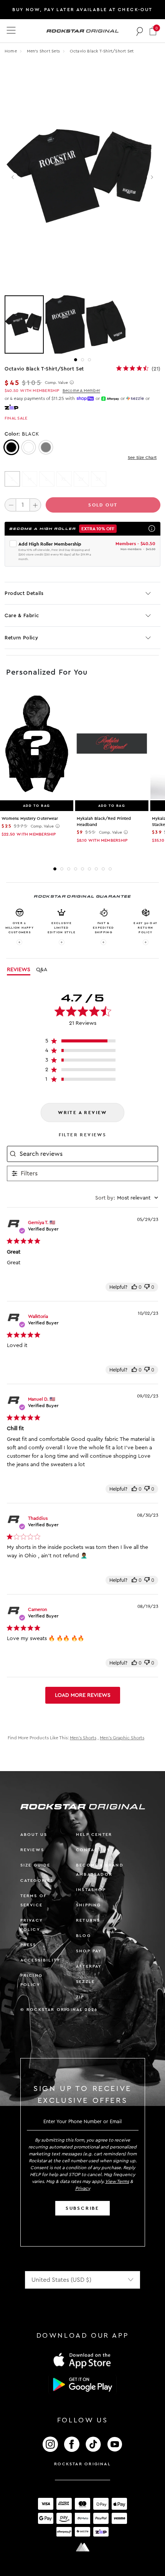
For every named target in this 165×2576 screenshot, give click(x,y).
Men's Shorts (83, 1738)
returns (88, 1920)
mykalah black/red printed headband (104, 822)
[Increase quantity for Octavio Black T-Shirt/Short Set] (35, 505)
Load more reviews (83, 1695)
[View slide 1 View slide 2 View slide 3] (82, 324)
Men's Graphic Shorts (122, 1738)
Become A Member (81, 391)
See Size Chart (142, 458)
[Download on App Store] (82, 2360)
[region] (83, 1043)
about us (34, 1834)
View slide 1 (76, 360)
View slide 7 (96, 869)
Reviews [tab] (19, 970)
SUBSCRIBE (82, 2208)
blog (83, 1936)
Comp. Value (56, 383)
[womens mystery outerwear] (37, 744)
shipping (89, 1905)
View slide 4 (76, 869)
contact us (93, 1850)
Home (11, 51)
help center (94, 1834)
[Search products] (140, 31)
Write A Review (82, 1113)
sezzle (85, 1982)
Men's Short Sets (44, 51)
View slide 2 (82, 360)
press (28, 1945)
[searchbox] (88, 1154)
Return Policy (21, 638)
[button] (153, 31)
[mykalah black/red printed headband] (112, 744)
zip (80, 1997)
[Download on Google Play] (82, 2384)
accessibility (40, 1960)
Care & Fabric (22, 615)
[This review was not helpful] (147, 1287)
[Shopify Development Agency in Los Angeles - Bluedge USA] (82, 2547)
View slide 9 (110, 869)
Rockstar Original (82, 2464)
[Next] (152, 177)
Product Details (24, 593)
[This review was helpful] (134, 1287)
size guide (35, 1865)
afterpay (89, 1966)
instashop (91, 1890)
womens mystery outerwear (30, 819)
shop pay (89, 1951)
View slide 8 (103, 869)
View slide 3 (89, 360)
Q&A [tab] (42, 970)
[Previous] (13, 177)
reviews (32, 1850)
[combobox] (127, 1198)
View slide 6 (89, 869)
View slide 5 (82, 869)
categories (37, 1880)
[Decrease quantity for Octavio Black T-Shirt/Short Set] (10, 505)
